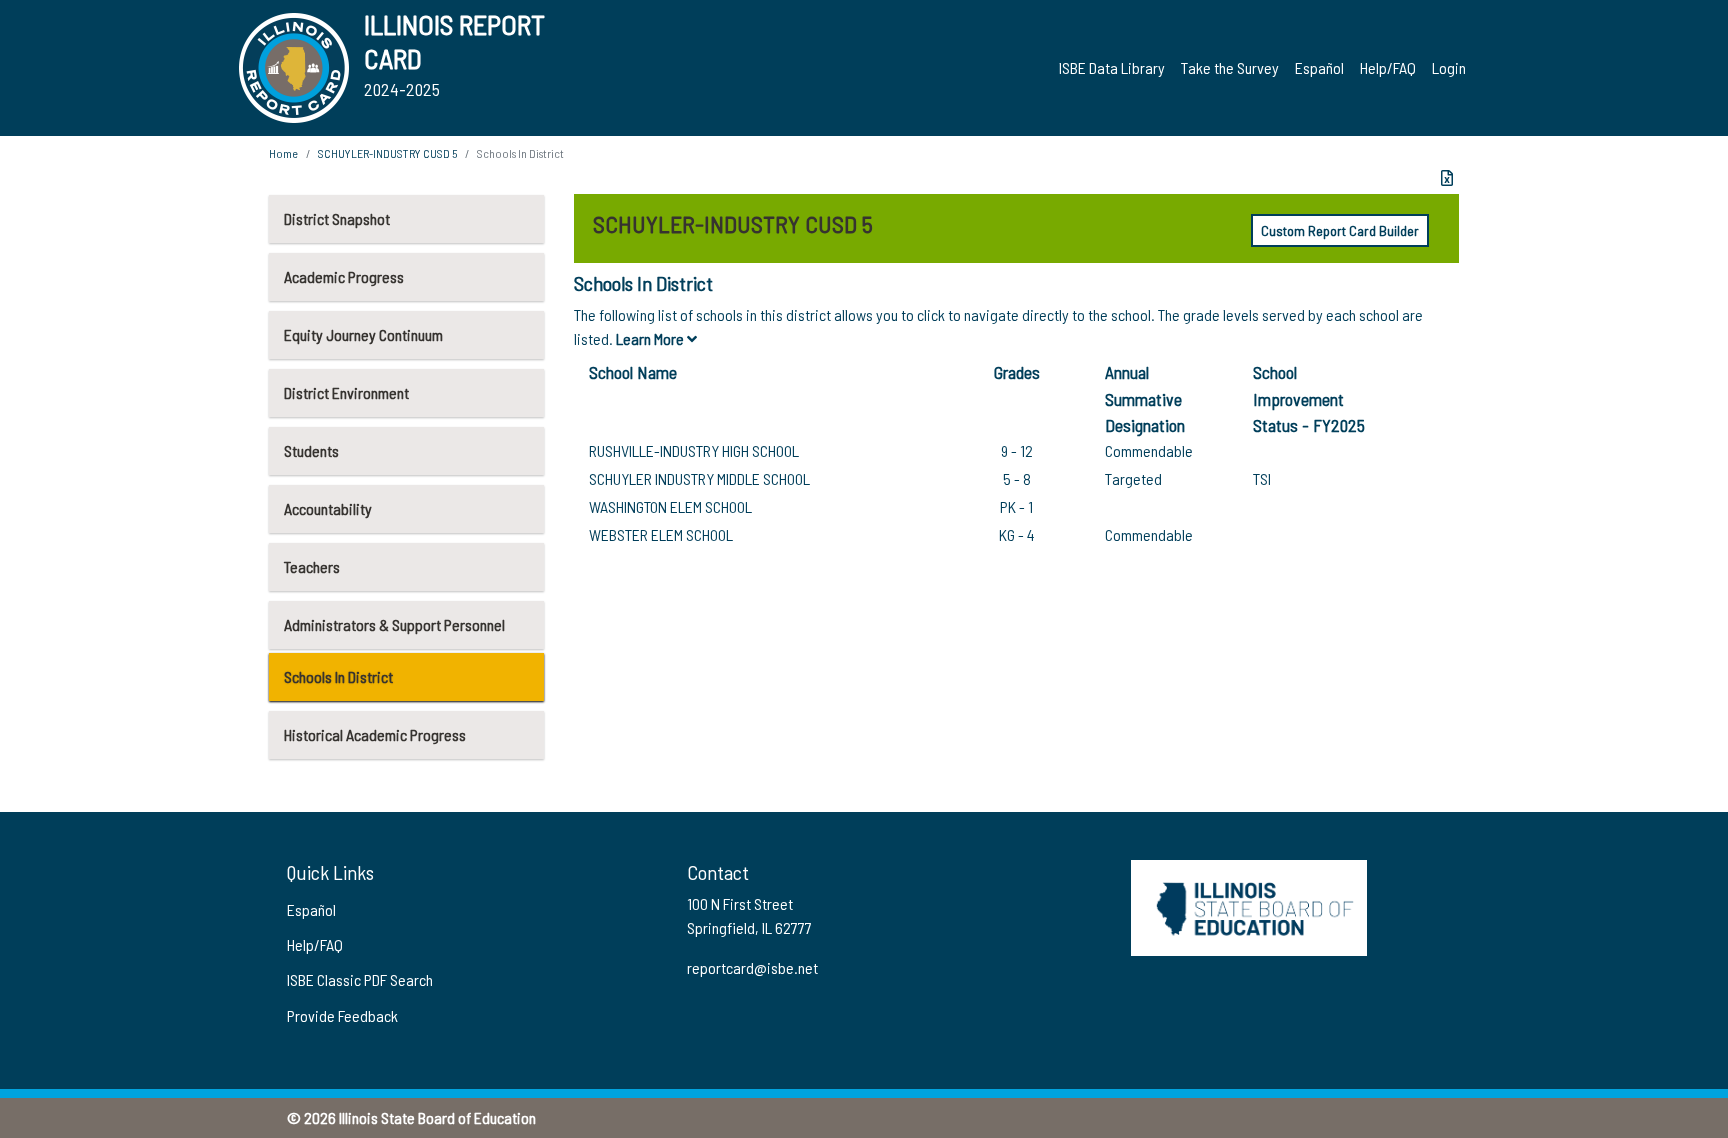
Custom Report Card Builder (1340, 230)
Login (1449, 67)
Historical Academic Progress (375, 734)
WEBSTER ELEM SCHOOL (661, 534)
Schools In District (338, 676)
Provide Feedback (342, 1015)
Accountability (328, 508)
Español (1319, 67)
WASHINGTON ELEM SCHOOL (670, 506)
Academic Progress (344, 276)
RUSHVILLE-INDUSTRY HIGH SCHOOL (694, 450)
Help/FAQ (1388, 67)
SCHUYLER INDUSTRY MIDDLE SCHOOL (699, 478)
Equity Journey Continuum (363, 334)
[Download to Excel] (1447, 178)
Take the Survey (1230, 67)
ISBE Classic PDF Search (360, 979)
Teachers (312, 566)
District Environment (346, 392)
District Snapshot (337, 218)
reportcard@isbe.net (752, 967)
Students (311, 450)
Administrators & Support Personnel (394, 624)
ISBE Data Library (1112, 67)
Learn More (651, 338)
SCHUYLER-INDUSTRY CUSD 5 (387, 153)
